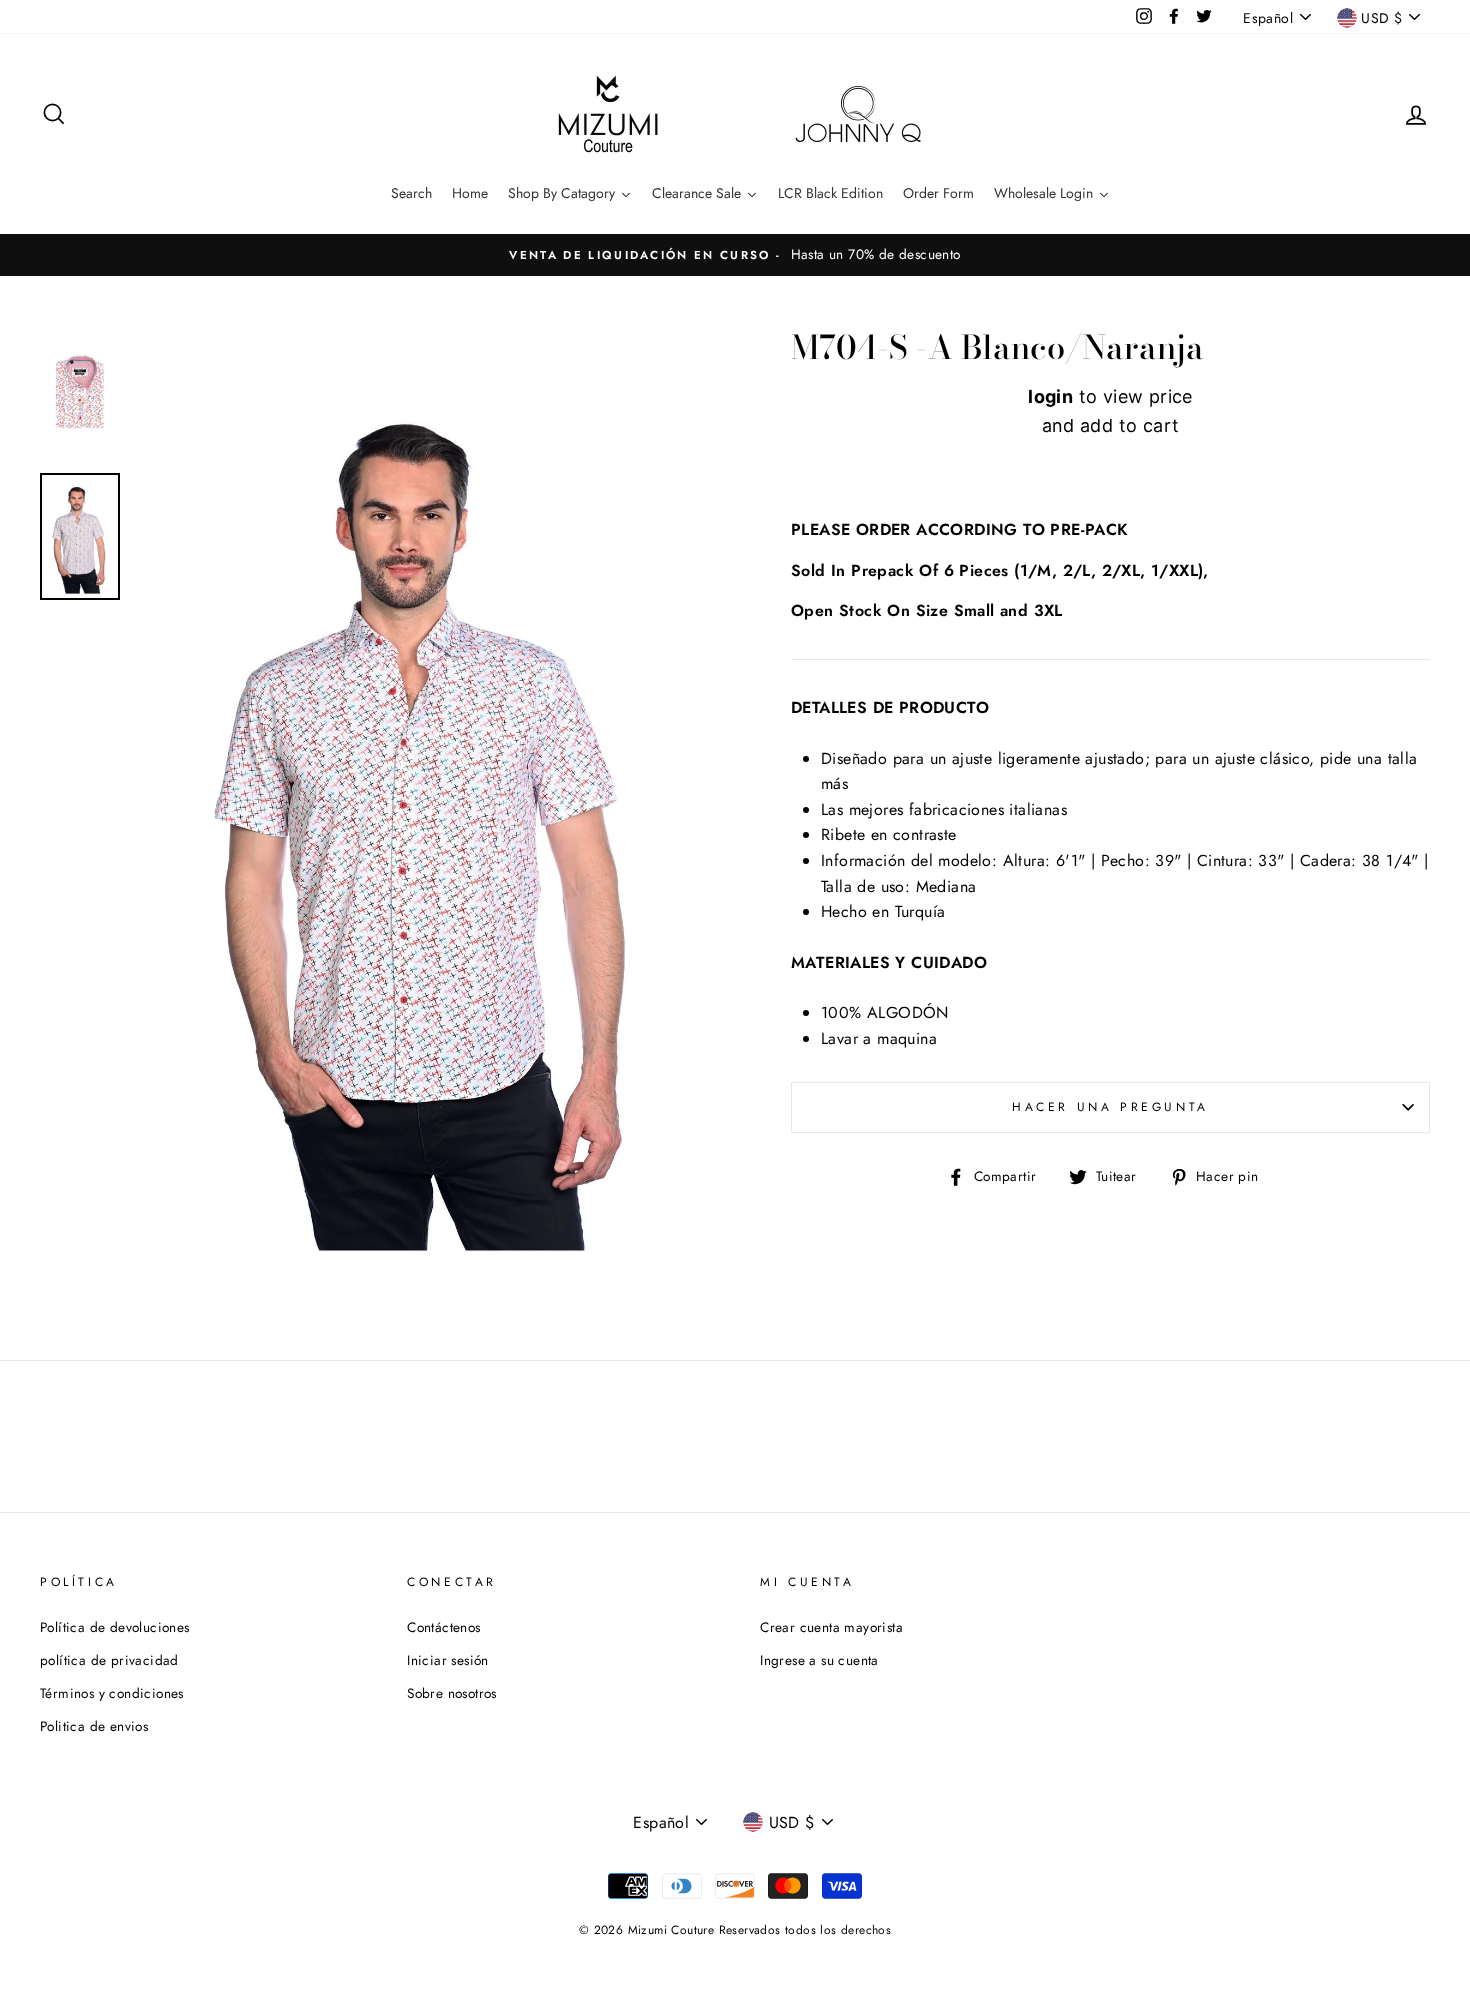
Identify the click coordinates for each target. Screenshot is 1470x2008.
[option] (735, 255)
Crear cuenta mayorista (831, 1627)
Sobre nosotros (452, 1693)
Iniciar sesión (448, 1660)
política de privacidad (109, 1660)
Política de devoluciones (115, 1627)
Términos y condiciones (112, 1693)
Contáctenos (443, 1627)
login (1050, 396)
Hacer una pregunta (1110, 1107)
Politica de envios (94, 1726)
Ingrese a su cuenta (819, 1660)
